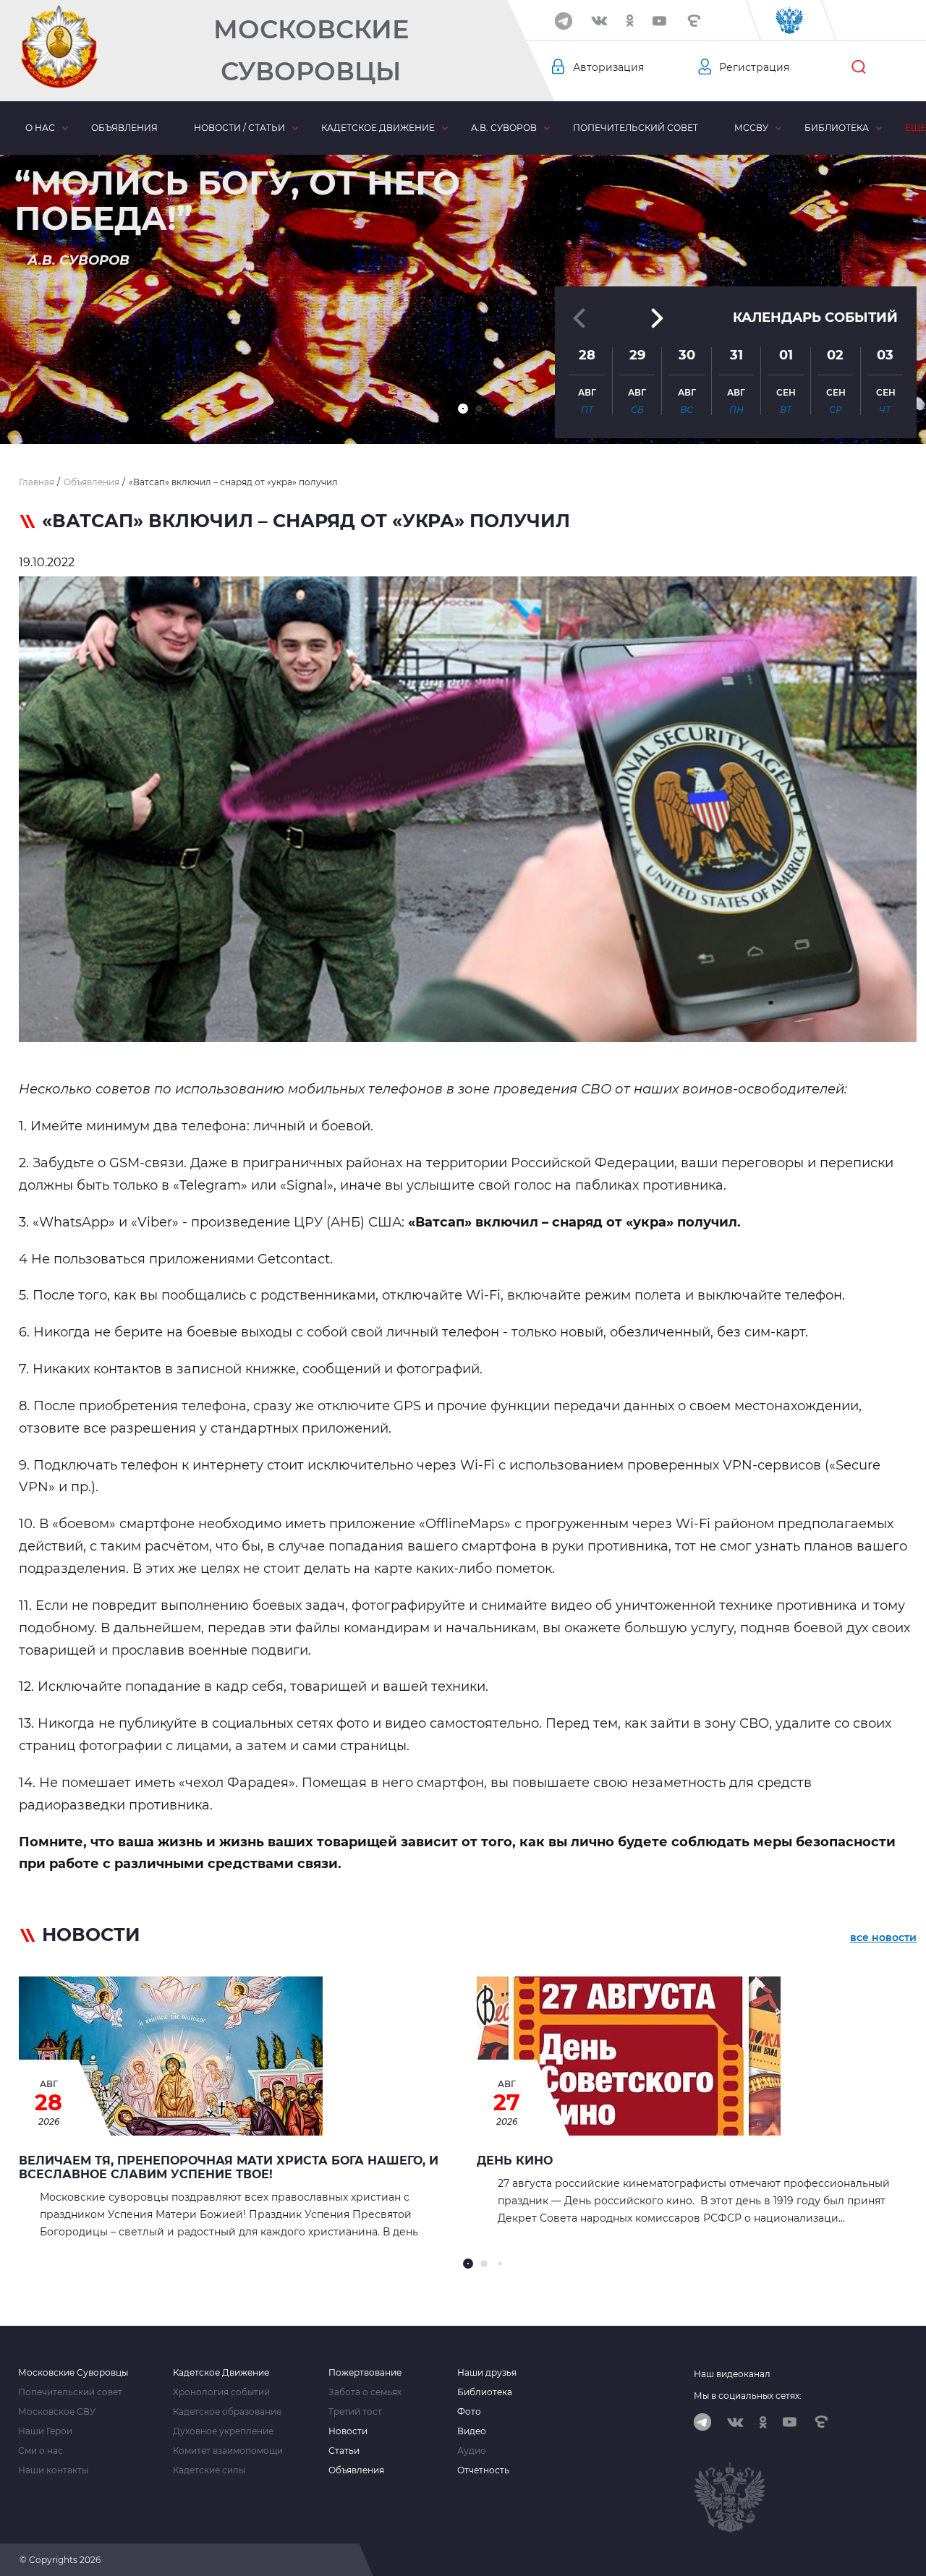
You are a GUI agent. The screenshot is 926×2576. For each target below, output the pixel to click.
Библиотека (837, 128)
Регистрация (754, 67)
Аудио (472, 2451)
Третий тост (355, 2412)
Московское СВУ (57, 2412)
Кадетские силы (209, 2470)
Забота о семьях (365, 2392)
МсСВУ (751, 128)
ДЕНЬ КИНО (515, 2161)
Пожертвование (365, 2373)
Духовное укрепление (223, 2431)
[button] (463, 409)
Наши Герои (45, 2431)
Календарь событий (815, 317)
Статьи (344, 2451)
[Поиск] (859, 67)
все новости (883, 1937)
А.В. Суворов (504, 128)
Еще (916, 128)
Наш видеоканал (732, 2374)
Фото (469, 2412)
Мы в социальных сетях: (748, 2396)
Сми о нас (41, 2451)
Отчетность (483, 2470)
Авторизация (608, 67)
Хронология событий (221, 2392)
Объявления (124, 128)
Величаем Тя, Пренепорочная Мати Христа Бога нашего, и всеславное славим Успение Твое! (229, 2167)
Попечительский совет (636, 128)
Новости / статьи (239, 128)
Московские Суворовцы (311, 50)
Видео (472, 2431)
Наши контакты (53, 2470)
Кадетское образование (227, 2412)
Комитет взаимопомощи (228, 2451)
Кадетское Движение (221, 2373)
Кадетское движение (378, 128)
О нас (40, 128)
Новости (348, 2431)
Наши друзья (487, 2373)
